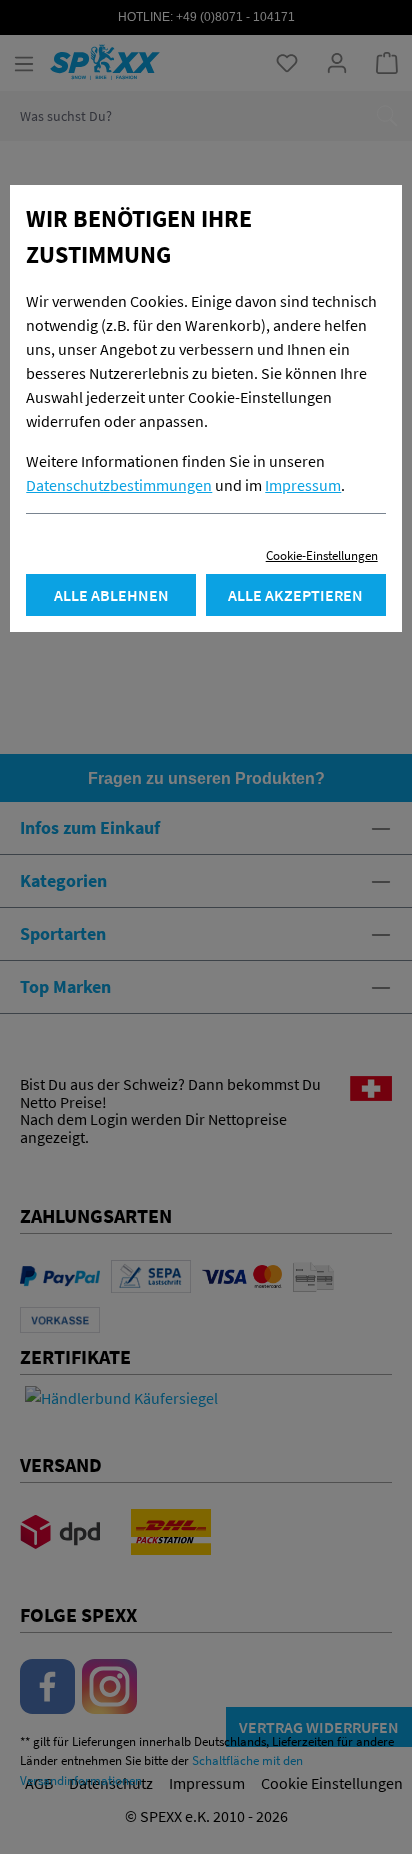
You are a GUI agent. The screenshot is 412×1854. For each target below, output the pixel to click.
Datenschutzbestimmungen (119, 485)
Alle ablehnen (111, 595)
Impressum (303, 485)
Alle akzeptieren (295, 595)
